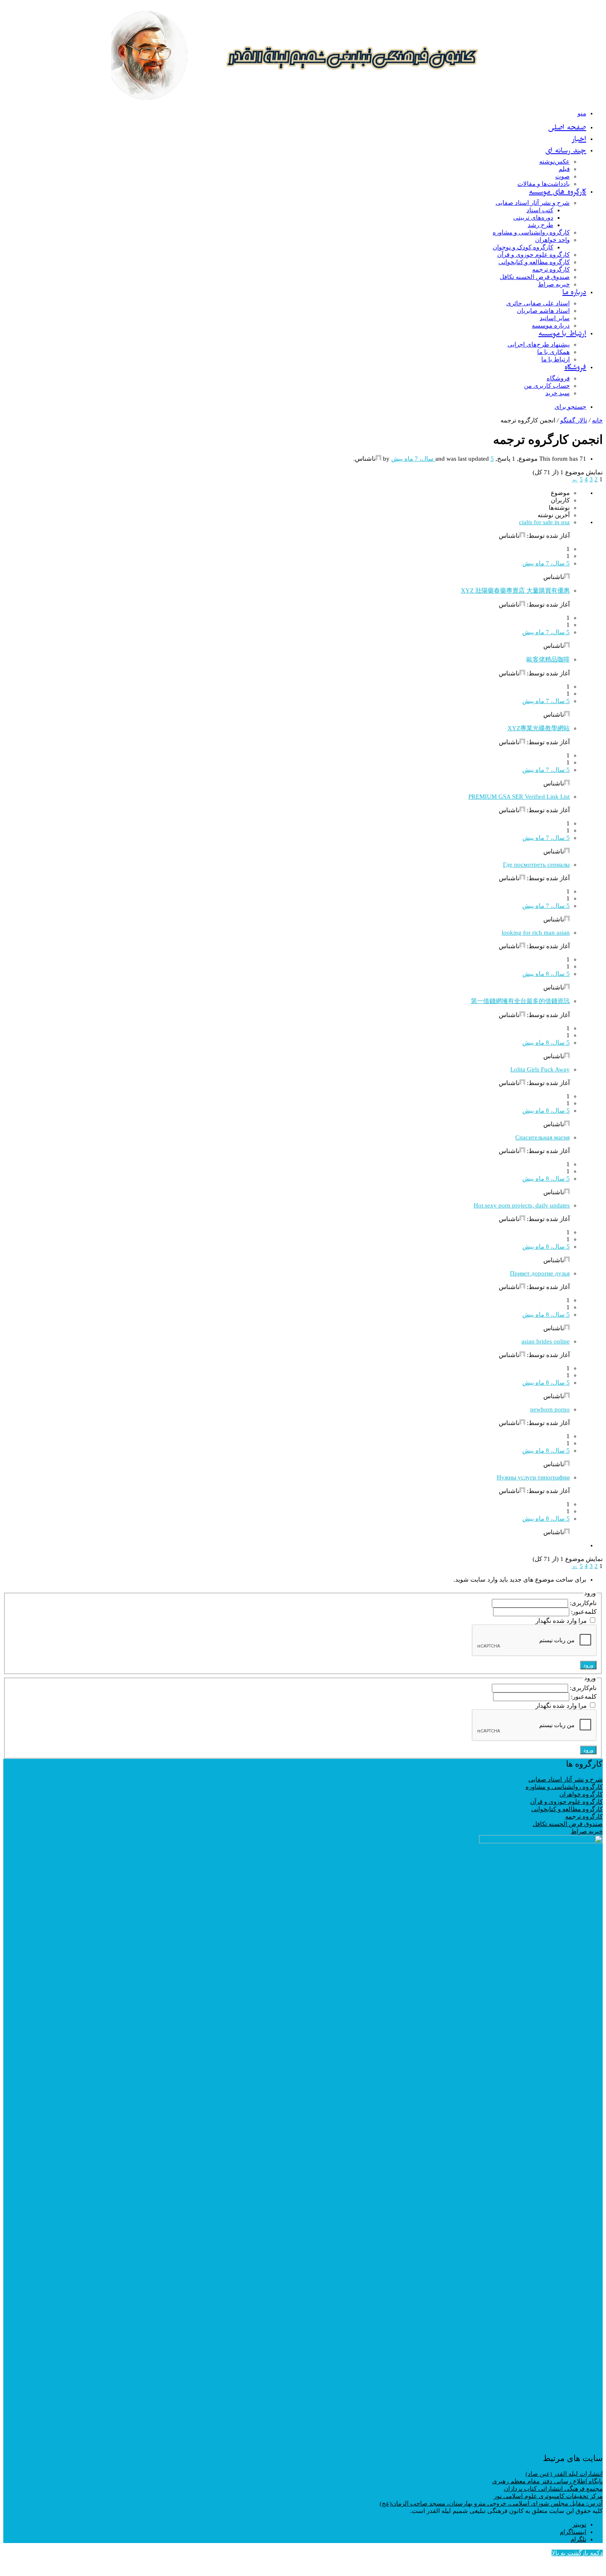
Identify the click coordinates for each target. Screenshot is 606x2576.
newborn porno (550, 1409)
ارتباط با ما (555, 359)
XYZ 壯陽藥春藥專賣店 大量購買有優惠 (515, 591)
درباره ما (574, 294)
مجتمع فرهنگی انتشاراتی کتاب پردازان (553, 2489)
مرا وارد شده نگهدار (561, 1621)
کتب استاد (540, 210)
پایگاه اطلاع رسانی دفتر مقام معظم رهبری (547, 2481)
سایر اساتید (555, 318)
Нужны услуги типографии (533, 1477)
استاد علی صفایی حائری (538, 303)
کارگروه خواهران (581, 1794)
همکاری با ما (553, 352)
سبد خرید (558, 393)
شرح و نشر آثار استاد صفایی (533, 203)
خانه (597, 420)
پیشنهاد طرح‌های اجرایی (539, 345)
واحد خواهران (552, 240)
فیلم (564, 169)
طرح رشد (540, 225)
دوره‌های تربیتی (533, 218)
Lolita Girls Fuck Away (540, 1069)
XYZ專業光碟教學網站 (539, 728)
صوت (563, 176)
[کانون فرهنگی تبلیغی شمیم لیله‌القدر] (352, 104)
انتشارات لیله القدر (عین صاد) (564, 2474)
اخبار (579, 140)
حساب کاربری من (547, 386)
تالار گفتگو (574, 420)
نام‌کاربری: (582, 1603)
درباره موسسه (551, 326)
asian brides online (546, 1341)
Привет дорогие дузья (540, 1273)
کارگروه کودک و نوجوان (523, 247)
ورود (588, 1665)
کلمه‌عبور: (583, 1612)
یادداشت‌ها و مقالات (544, 184)
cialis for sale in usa (544, 522)
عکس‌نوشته (554, 162)
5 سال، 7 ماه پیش (546, 563)
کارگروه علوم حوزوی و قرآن (533, 255)
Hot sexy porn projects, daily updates (522, 1205)
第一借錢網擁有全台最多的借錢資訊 (520, 1001)
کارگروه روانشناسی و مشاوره (531, 232)
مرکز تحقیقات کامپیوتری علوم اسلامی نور (548, 2496)
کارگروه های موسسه (558, 193)
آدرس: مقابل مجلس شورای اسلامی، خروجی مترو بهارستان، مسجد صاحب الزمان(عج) (491, 2503)
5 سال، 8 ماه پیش (546, 974)
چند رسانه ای (566, 152)
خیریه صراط (554, 284)
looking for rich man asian (536, 933)
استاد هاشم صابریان (543, 311)
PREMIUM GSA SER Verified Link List (519, 797)
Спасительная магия (543, 1137)
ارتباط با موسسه (562, 335)
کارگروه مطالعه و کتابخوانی (534, 262)
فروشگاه (575, 369)
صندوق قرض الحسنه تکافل (535, 277)
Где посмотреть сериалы (536, 865)
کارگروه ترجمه (551, 270)
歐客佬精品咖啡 (548, 659)
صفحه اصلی (567, 129)
